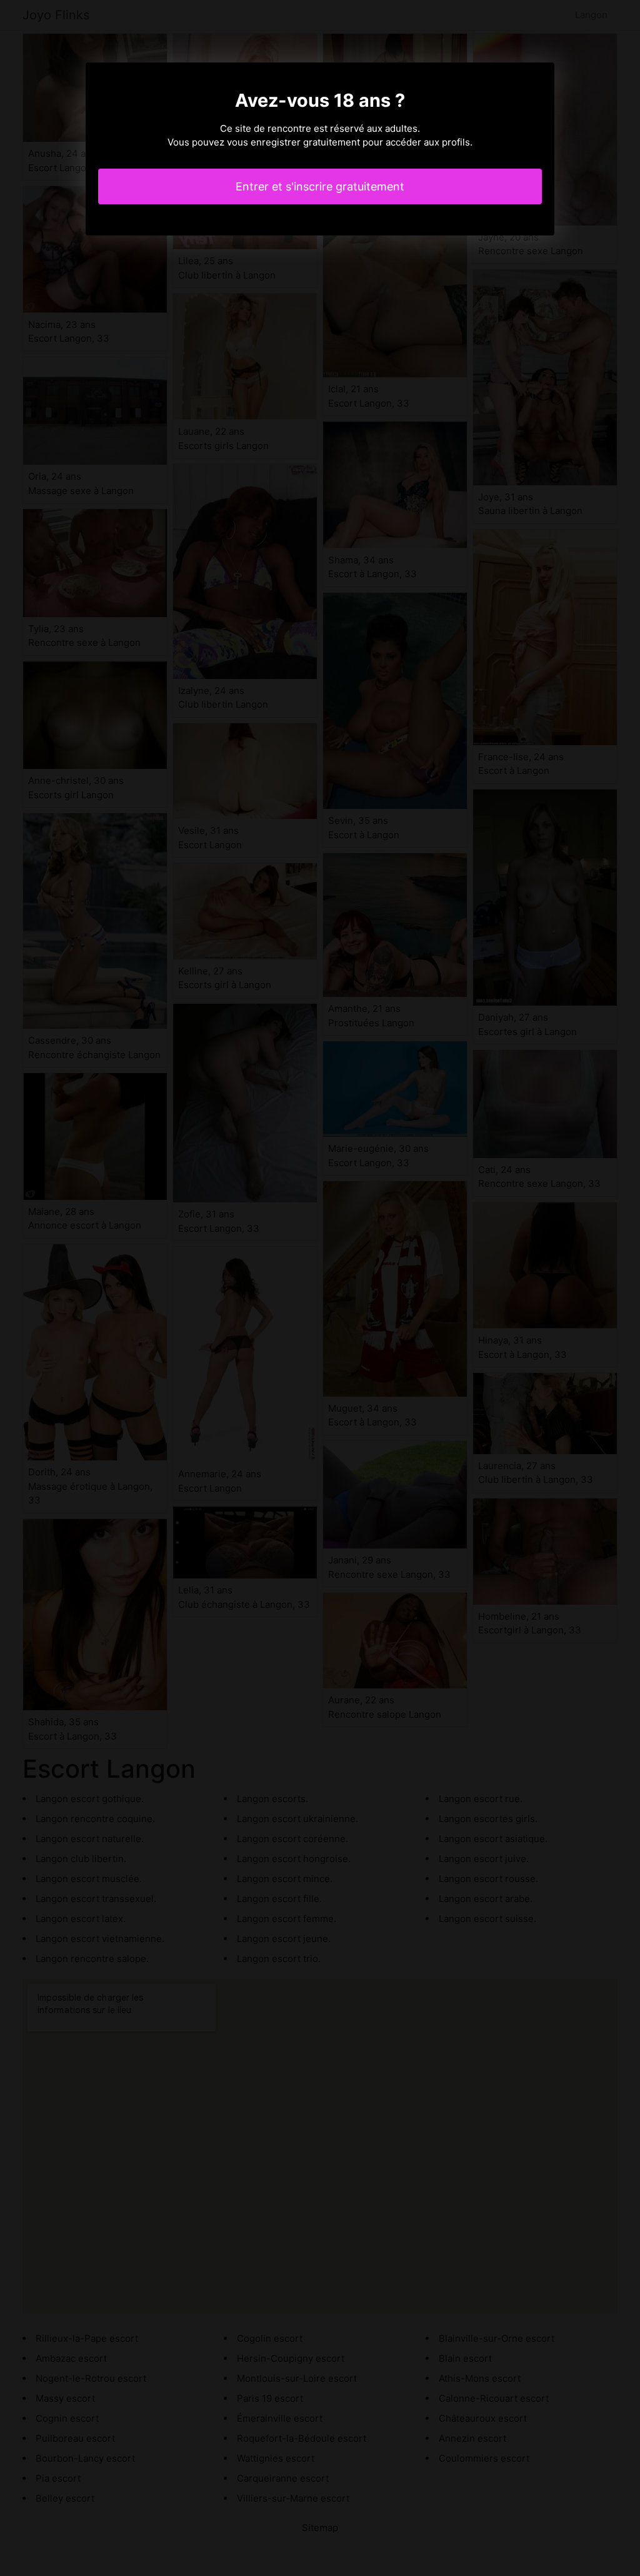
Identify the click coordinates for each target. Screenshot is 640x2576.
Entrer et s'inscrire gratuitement (320, 186)
